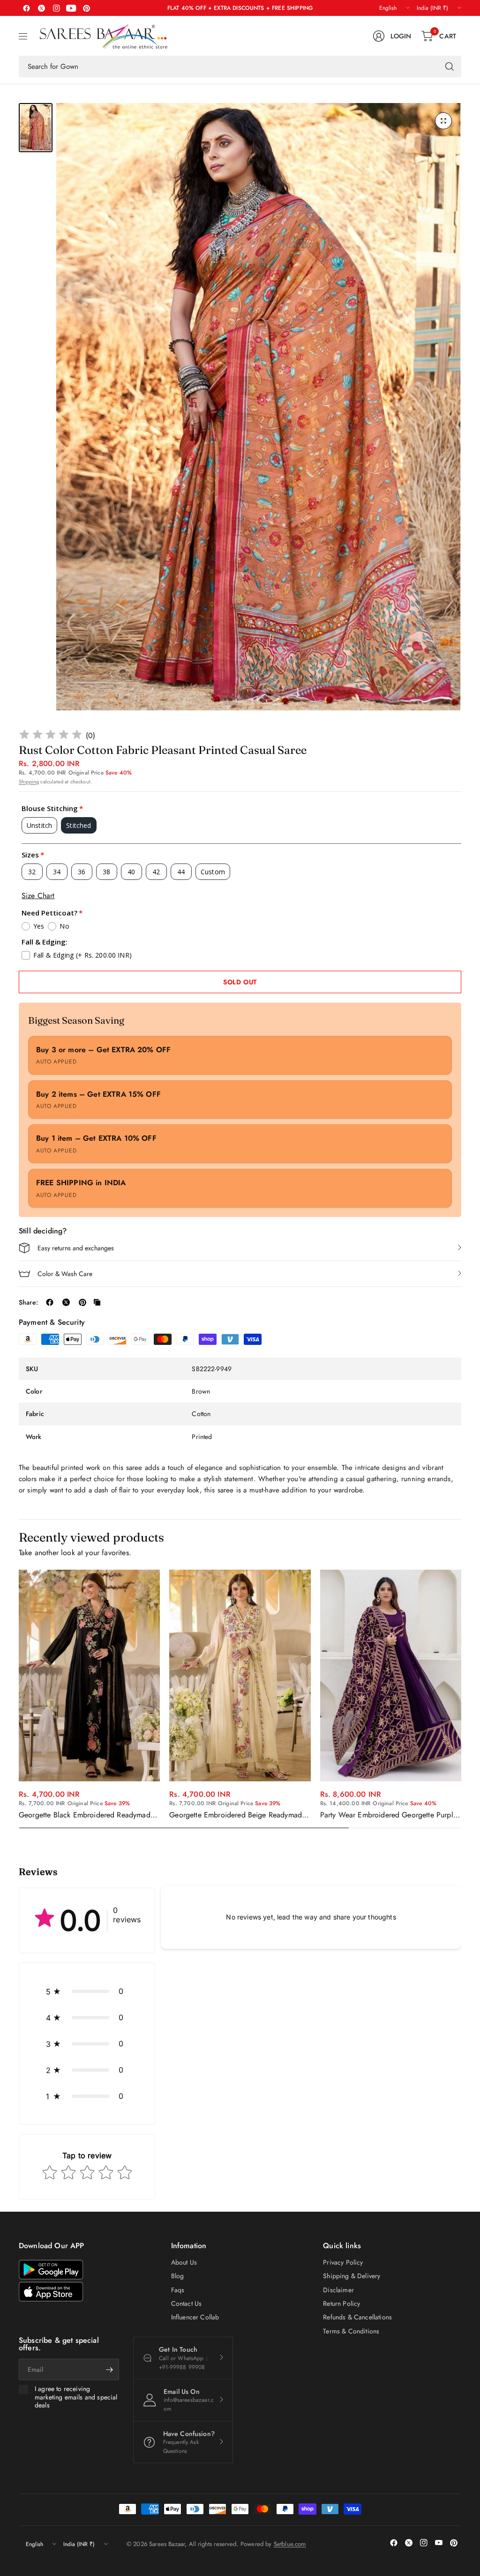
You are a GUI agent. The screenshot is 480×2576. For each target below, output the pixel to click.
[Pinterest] (86, 8)
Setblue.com (290, 2544)
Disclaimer (338, 2290)
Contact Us (187, 2303)
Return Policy (341, 2303)
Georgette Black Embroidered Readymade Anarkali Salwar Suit (86, 1815)
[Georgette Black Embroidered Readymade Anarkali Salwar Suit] (89, 1676)
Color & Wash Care (65, 1274)
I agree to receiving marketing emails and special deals (76, 2397)
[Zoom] (443, 121)
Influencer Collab (195, 2317)
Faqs (178, 2290)
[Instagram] (56, 8)
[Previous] (19, 1699)
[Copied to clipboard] (97, 1302)
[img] (51, 736)
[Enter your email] (110, 2369)
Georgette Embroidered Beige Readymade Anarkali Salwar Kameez (237, 1815)
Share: (28, 1302)
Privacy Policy (343, 2262)
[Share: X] (66, 1302)
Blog (178, 2276)
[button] (87, 1991)
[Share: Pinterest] (82, 1302)
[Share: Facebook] (50, 1302)
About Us (184, 2262)
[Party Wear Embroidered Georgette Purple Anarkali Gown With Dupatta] (391, 1676)
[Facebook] (26, 8)
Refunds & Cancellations (357, 2317)
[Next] (461, 1699)
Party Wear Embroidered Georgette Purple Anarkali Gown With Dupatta (389, 1815)
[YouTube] (71, 8)
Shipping (29, 782)
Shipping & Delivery (352, 2276)
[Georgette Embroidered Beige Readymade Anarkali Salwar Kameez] (240, 1676)
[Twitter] (41, 8)
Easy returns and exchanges (76, 1248)
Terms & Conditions (351, 2331)
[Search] (450, 66)
